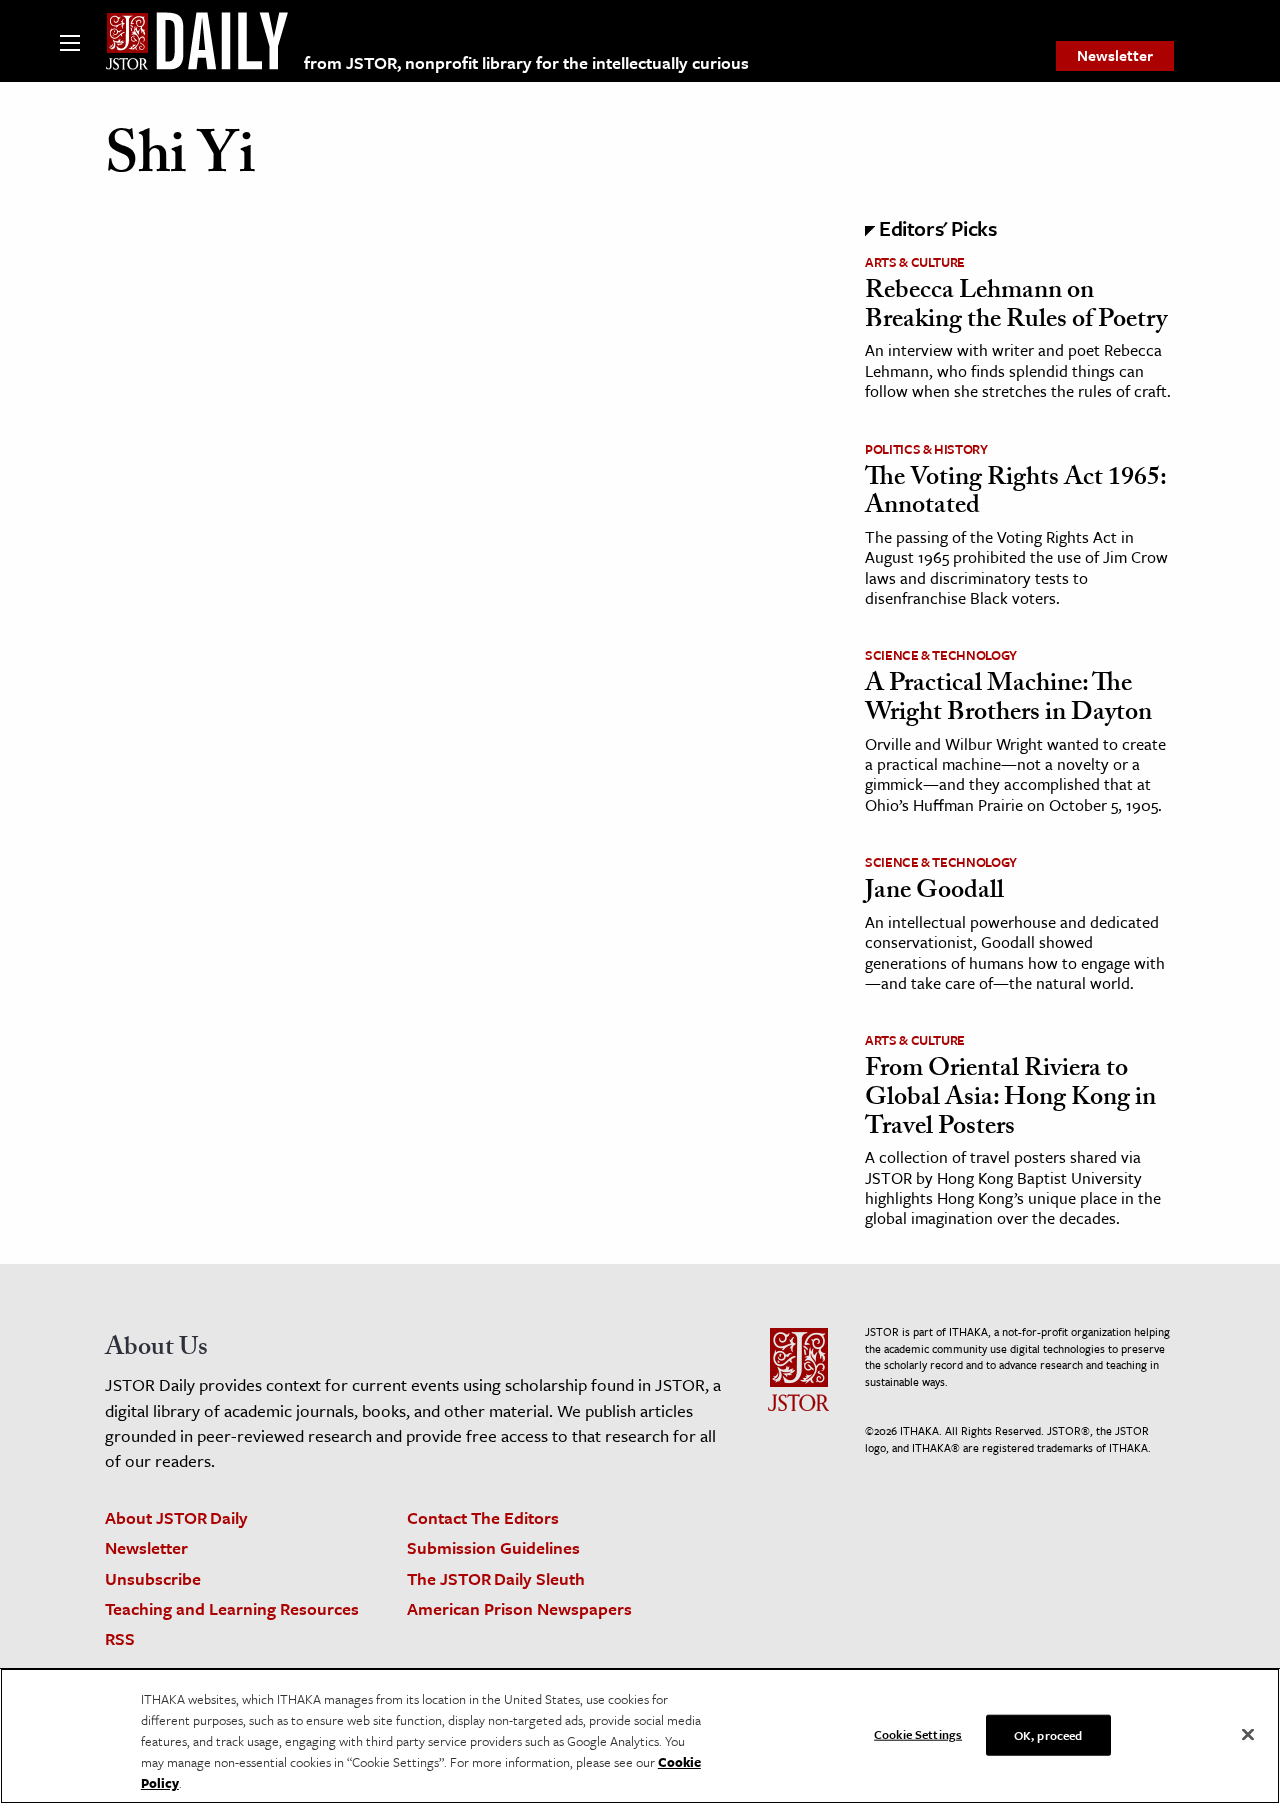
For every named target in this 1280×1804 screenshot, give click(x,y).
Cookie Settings (918, 1733)
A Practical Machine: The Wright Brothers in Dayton (1008, 700)
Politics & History (926, 449)
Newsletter (1115, 55)
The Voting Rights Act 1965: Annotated (1015, 494)
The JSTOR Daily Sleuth (496, 1578)
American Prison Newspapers (519, 1608)
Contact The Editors (483, 1517)
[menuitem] (1115, 56)
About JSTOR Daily (176, 1517)
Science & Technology (941, 655)
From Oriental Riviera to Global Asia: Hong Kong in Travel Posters (1010, 1099)
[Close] (1248, 1734)
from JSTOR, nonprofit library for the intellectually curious (526, 62)
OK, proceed (1048, 1734)
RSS (120, 1638)
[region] (640, 1736)
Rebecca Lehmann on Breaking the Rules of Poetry (1016, 307)
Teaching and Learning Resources (232, 1608)
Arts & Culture (915, 262)
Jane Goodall (934, 893)
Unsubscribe (153, 1578)
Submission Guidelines (493, 1547)
